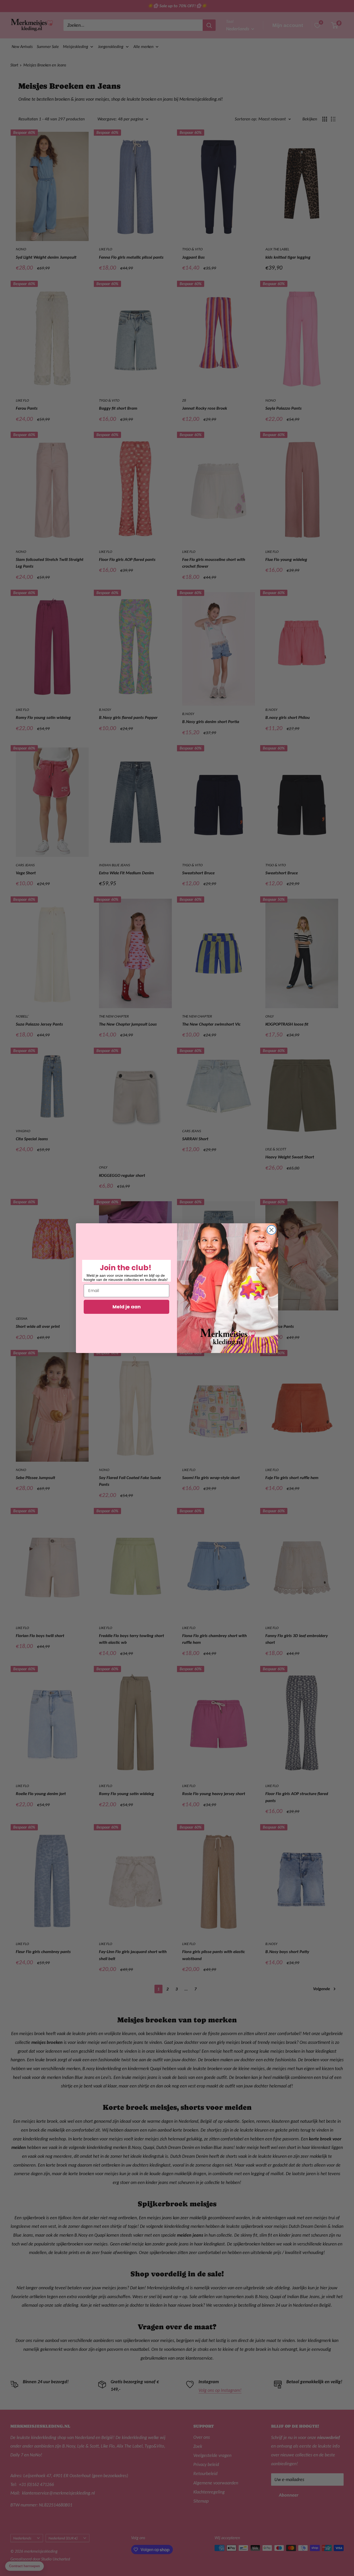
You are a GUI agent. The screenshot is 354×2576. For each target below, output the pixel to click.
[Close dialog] (271, 1230)
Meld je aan (127, 1307)
